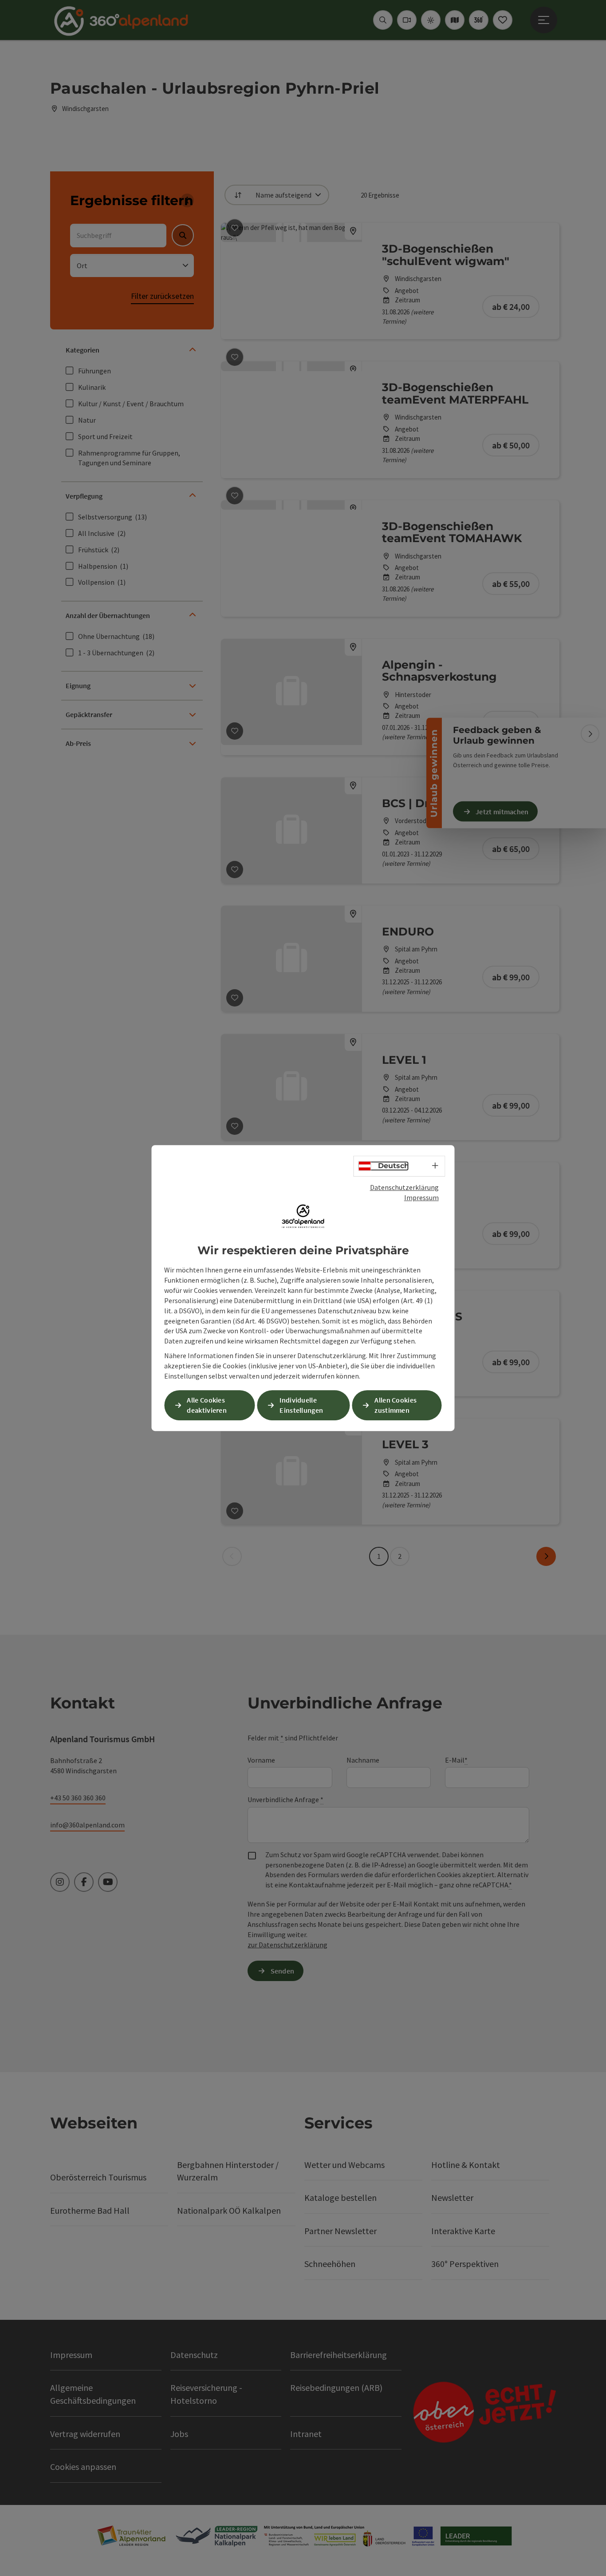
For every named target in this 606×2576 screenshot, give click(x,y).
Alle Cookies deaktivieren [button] (207, 1405)
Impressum (421, 1197)
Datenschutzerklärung (404, 1187)
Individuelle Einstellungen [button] (301, 1405)
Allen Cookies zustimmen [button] (395, 1405)
